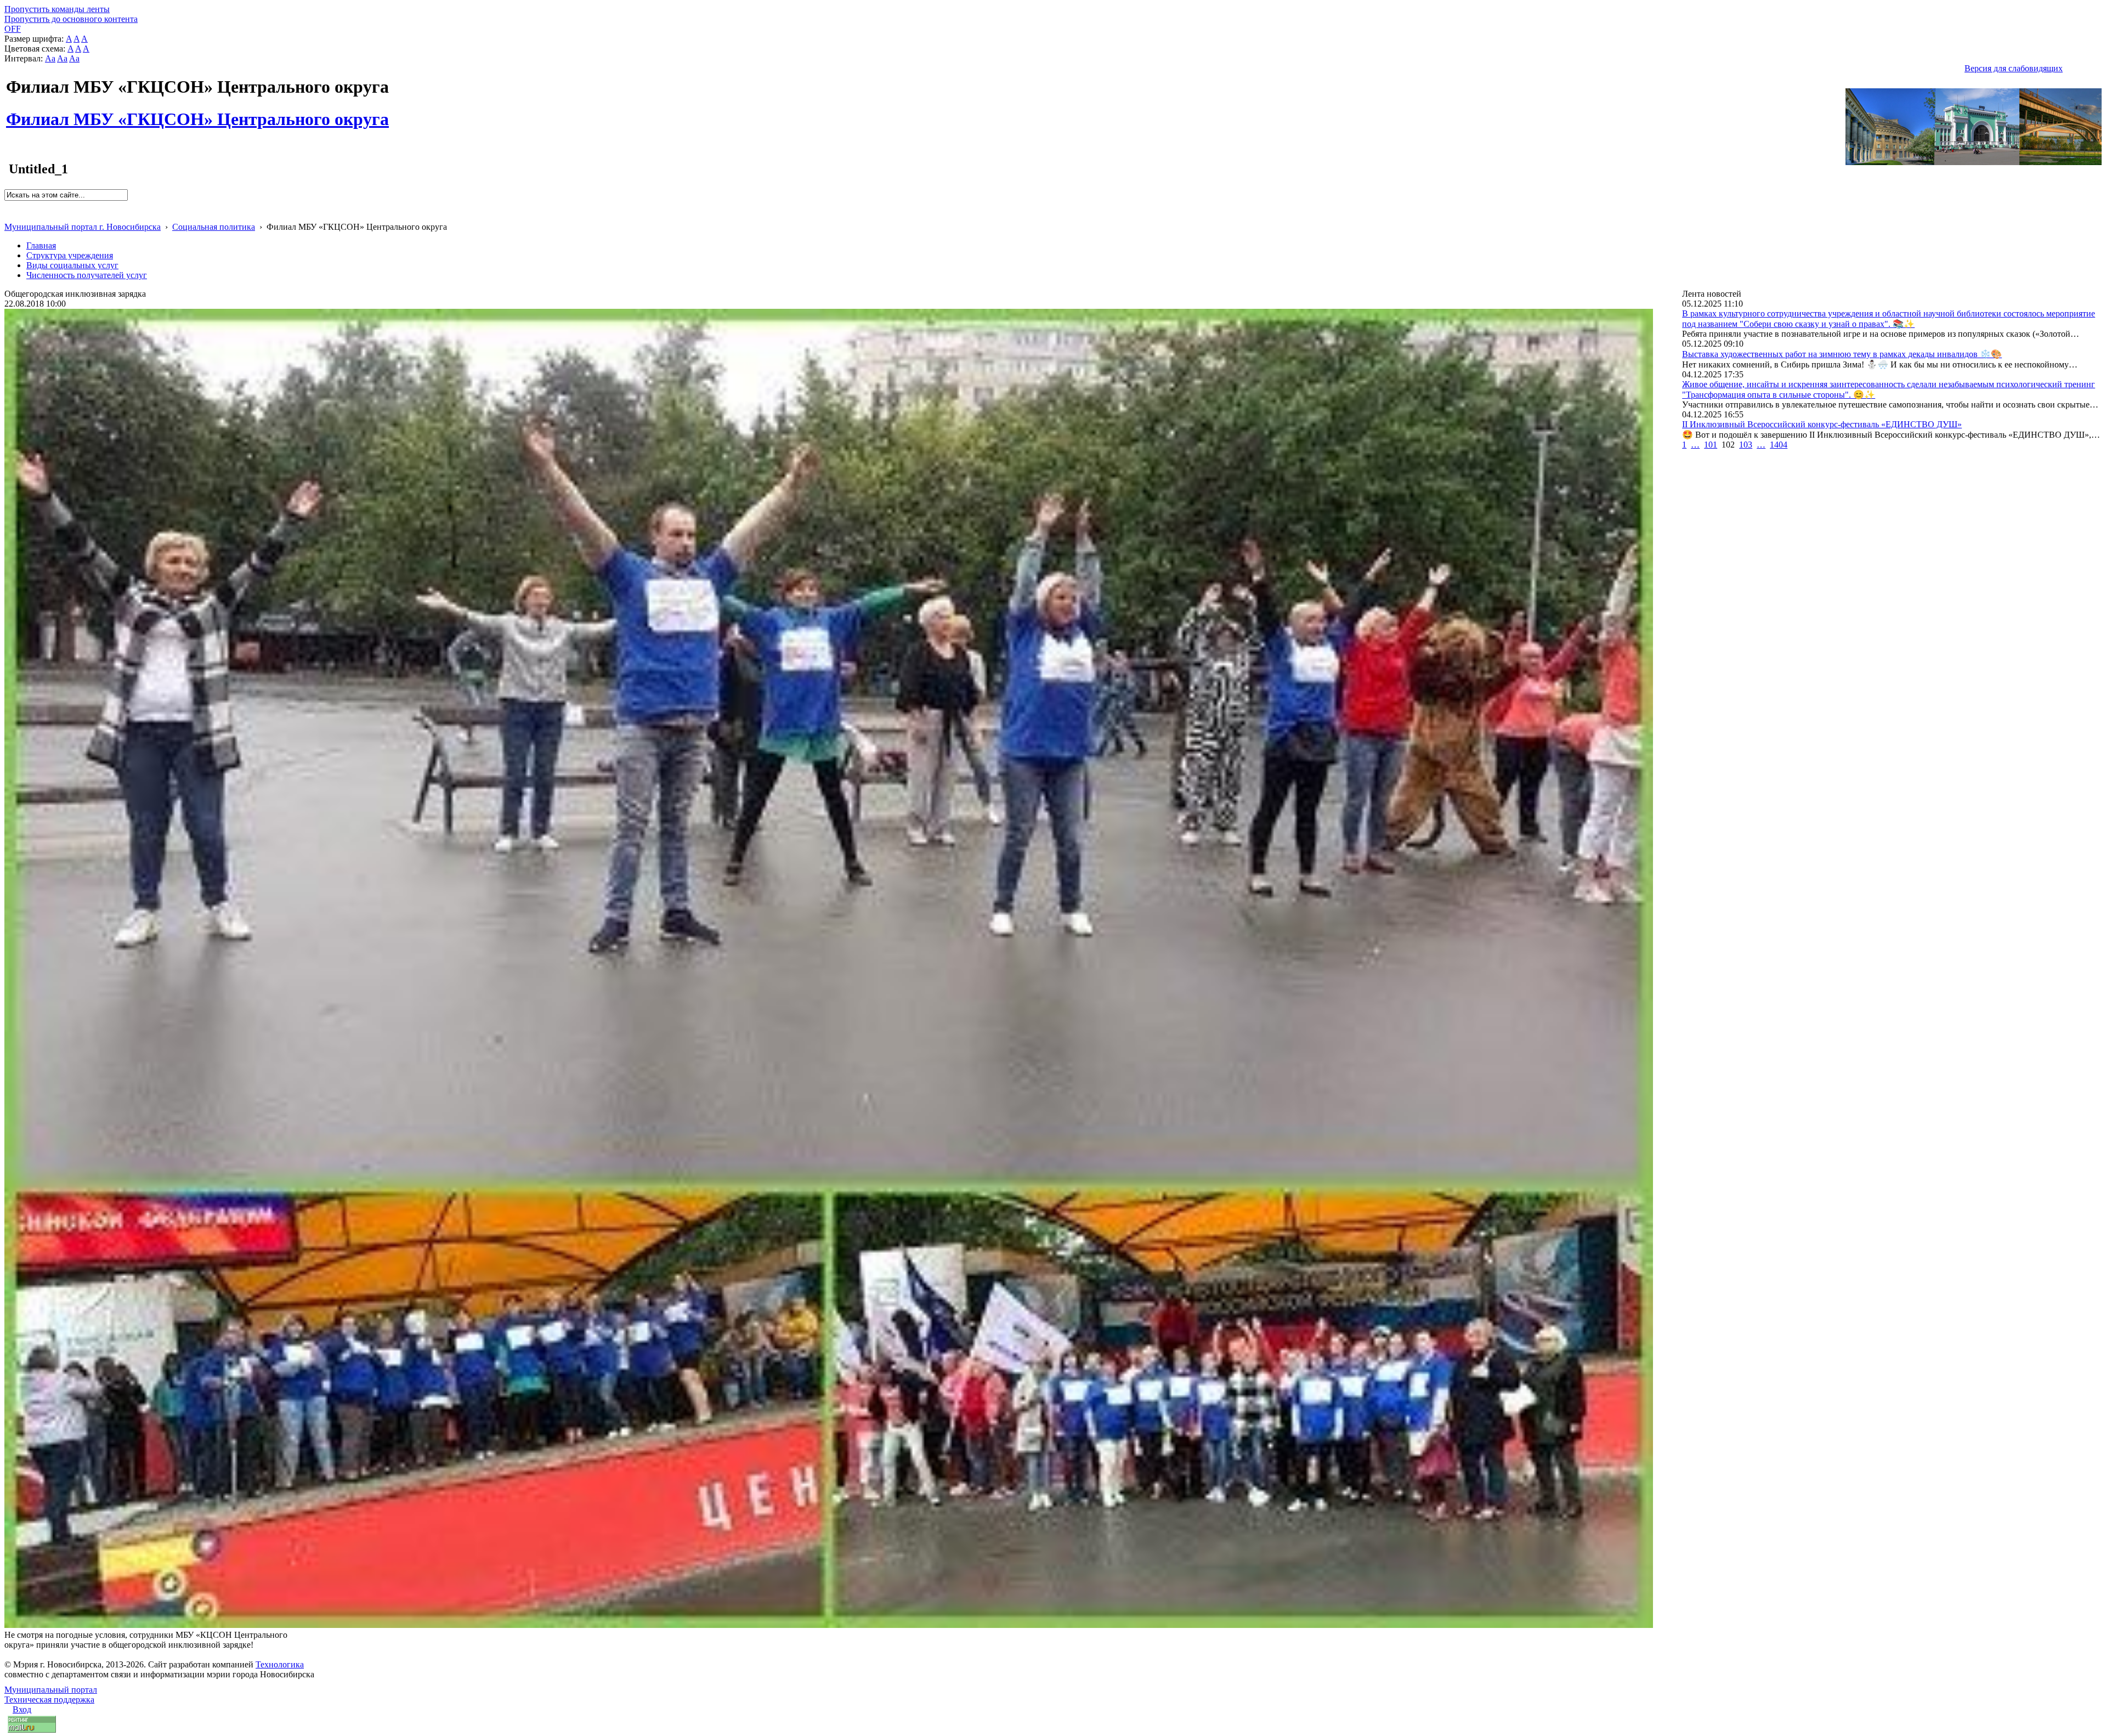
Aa (50, 58)
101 (1711, 445)
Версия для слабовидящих (2014, 68)
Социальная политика (214, 227)
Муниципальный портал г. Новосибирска (83, 227)
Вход (22, 1709)
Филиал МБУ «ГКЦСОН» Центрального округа (197, 113)
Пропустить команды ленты (57, 9)
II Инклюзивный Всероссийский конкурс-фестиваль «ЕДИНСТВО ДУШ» (1822, 424)
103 (1746, 445)
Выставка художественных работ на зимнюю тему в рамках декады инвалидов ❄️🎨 (1842, 354)
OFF (13, 29)
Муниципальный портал (51, 1690)
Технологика (280, 1664)
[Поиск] (8, 205)
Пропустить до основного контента (71, 19)
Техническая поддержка (49, 1700)
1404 (1779, 445)
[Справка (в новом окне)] (9, 215)
